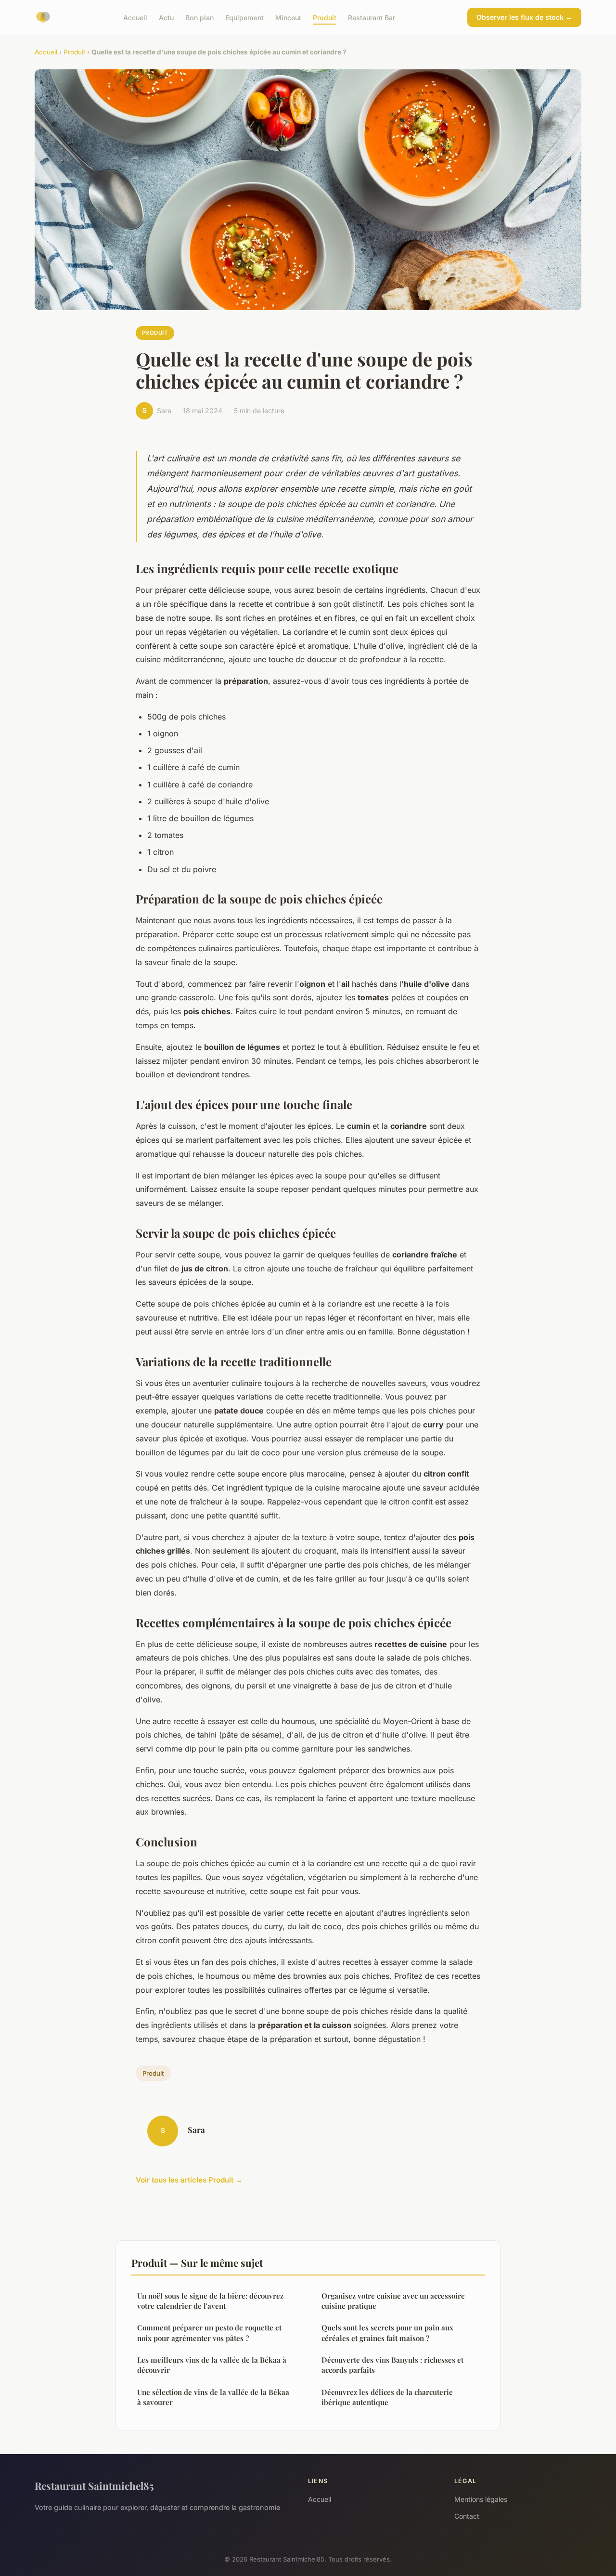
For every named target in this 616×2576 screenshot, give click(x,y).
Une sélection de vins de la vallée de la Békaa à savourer (213, 2397)
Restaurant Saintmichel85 (94, 2485)
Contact (467, 2516)
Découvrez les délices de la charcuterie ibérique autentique (387, 2397)
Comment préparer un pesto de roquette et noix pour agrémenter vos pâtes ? (209, 2333)
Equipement (244, 17)
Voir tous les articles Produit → (189, 2180)
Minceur (288, 17)
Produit (325, 17)
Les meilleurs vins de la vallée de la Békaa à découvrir (212, 2365)
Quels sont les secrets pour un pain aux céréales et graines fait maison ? (387, 2333)
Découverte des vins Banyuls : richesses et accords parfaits (392, 2365)
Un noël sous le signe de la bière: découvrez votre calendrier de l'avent (210, 2301)
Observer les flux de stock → (524, 17)
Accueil (135, 17)
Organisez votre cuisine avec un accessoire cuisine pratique (393, 2301)
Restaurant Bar (372, 17)
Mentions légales (481, 2499)
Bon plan (199, 17)
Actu (166, 17)
